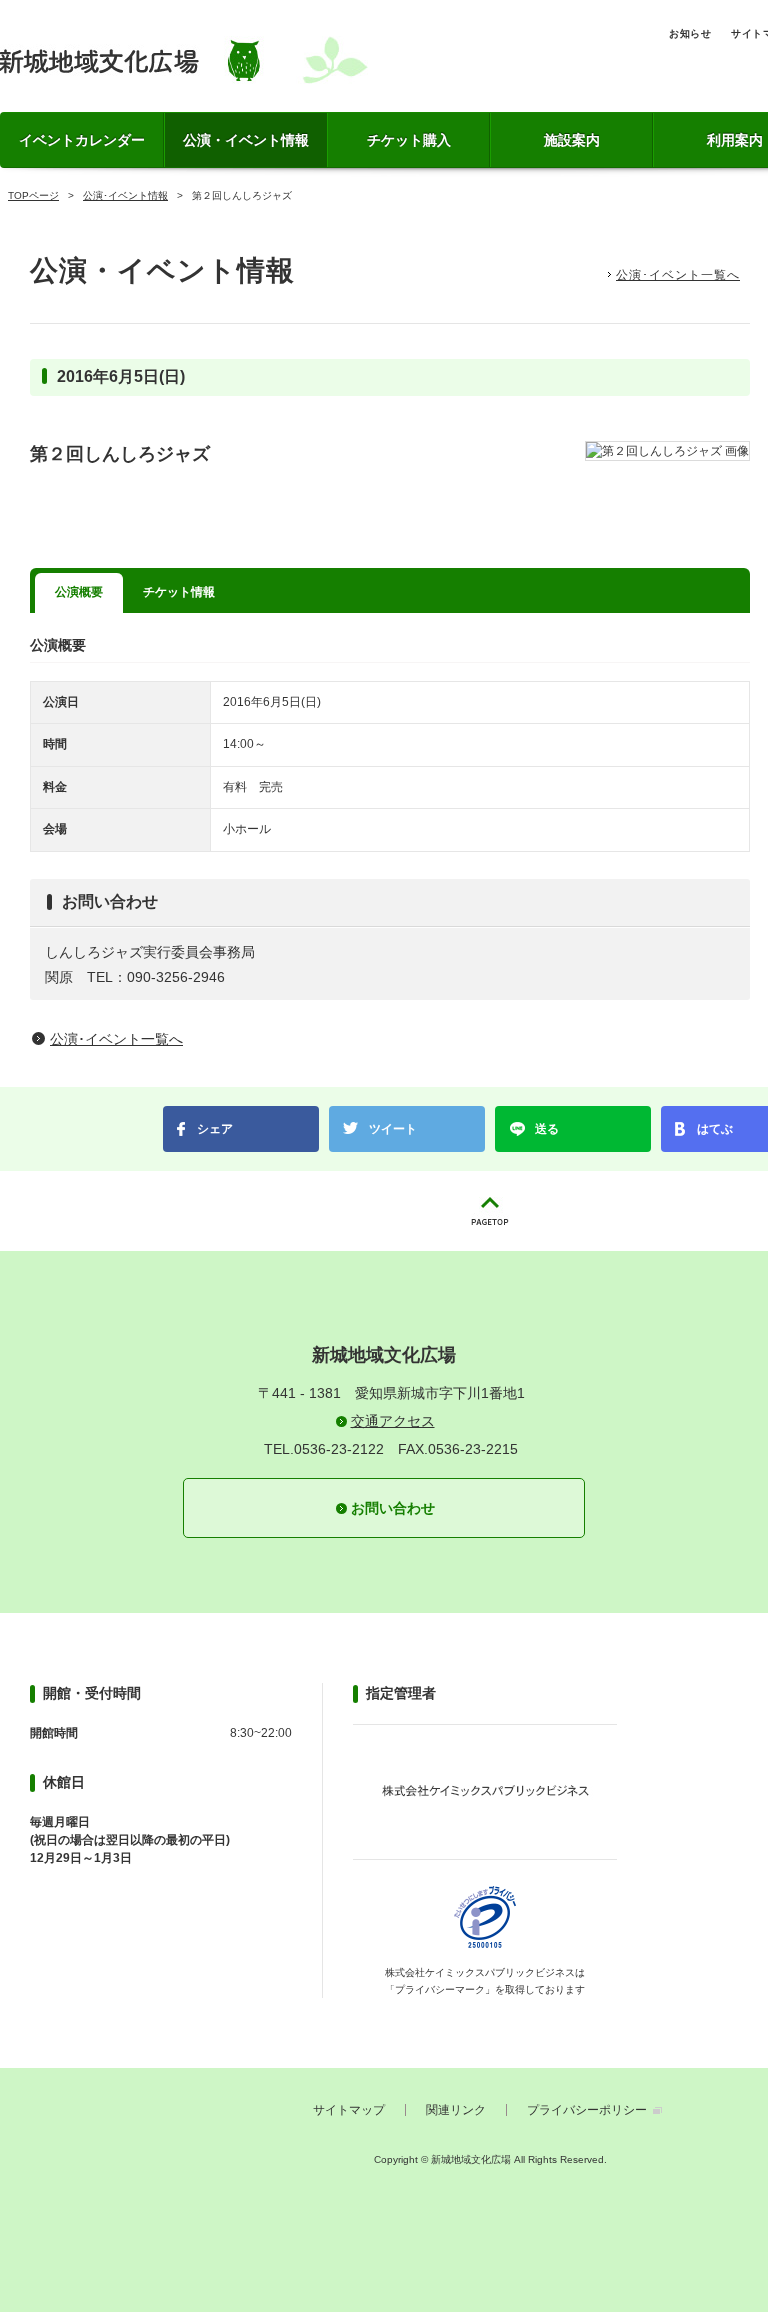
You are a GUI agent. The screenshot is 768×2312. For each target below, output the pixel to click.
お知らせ (690, 33)
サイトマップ (349, 2110)
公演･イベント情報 (125, 195)
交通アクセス (393, 1421)
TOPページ (33, 195)
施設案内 (572, 140)
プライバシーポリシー (587, 2110)
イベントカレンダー (82, 140)
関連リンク (456, 2110)
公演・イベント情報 (246, 140)
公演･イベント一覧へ (678, 275)
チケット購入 (409, 140)
